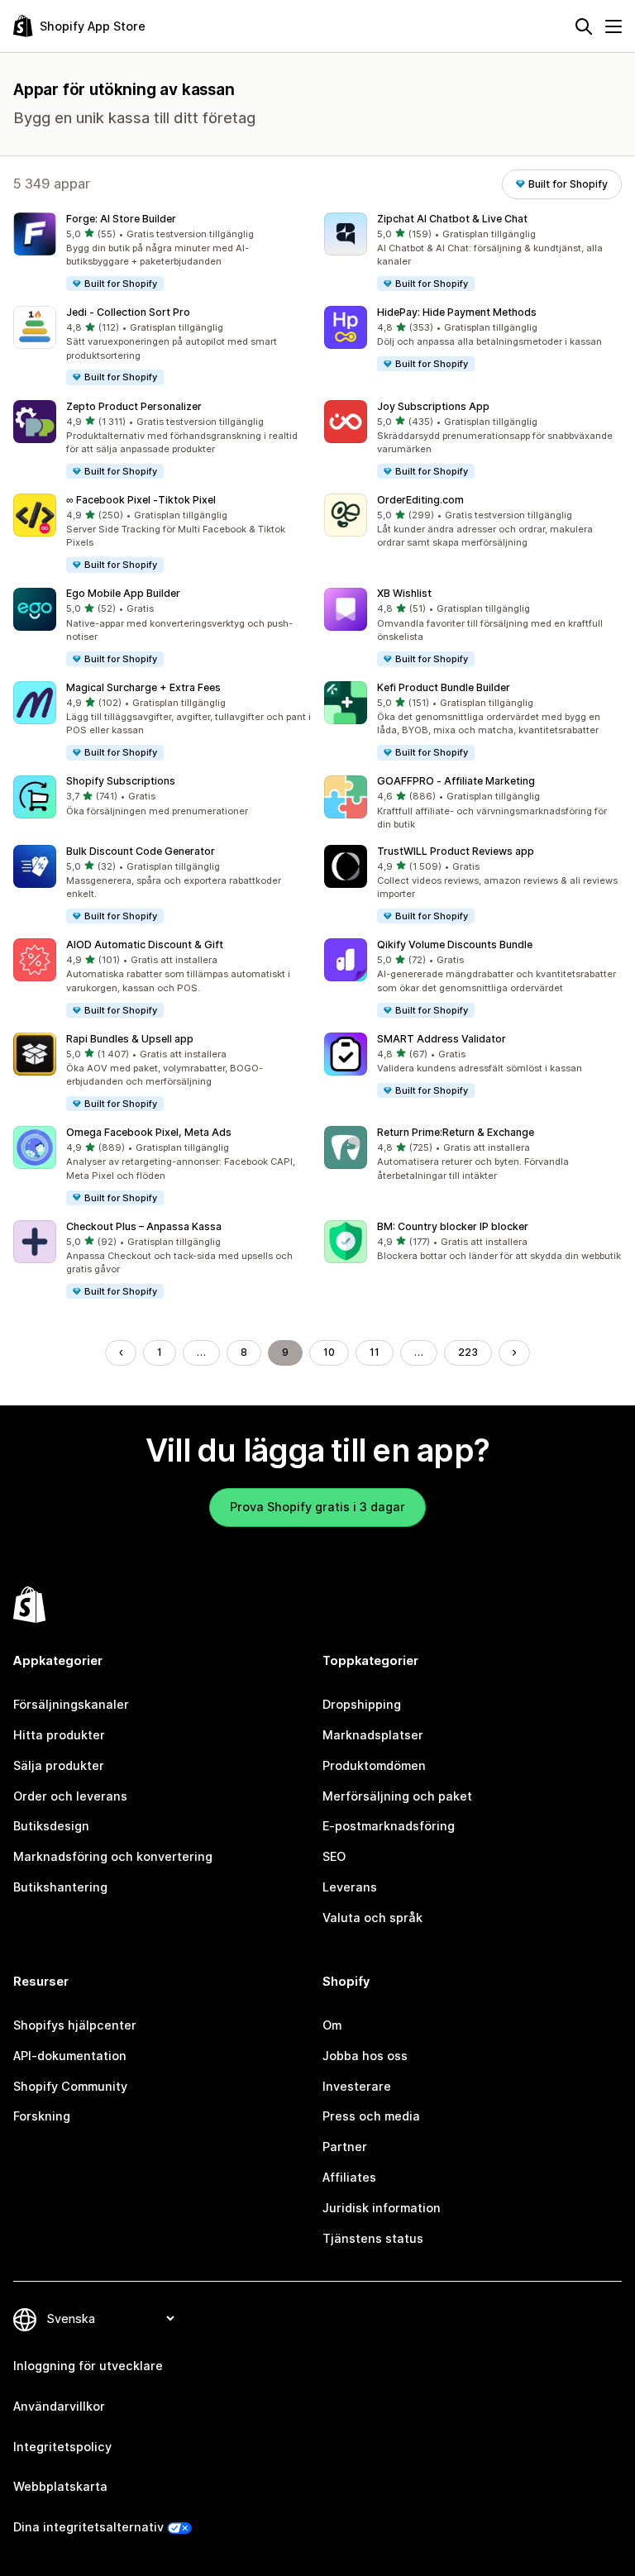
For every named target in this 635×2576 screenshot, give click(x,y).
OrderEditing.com (420, 500)
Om (332, 2025)
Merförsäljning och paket (397, 1796)
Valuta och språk (372, 1918)
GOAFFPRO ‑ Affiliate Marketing (456, 781)
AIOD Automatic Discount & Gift (145, 945)
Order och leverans (70, 1796)
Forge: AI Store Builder (121, 219)
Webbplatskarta (60, 2486)
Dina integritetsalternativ (88, 2527)
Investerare (357, 2086)
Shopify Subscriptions (121, 781)
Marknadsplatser (373, 1735)
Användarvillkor (59, 2406)
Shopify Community (70, 2086)
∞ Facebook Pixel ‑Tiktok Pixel (141, 500)
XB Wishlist (404, 593)
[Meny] (614, 26)
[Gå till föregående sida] (121, 1352)
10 (329, 1352)
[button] (162, 253)
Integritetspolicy (62, 2447)
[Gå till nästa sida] (514, 1352)
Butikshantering (60, 1887)
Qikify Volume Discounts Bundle (455, 945)
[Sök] (584, 26)
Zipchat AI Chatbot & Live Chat (452, 219)
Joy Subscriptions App (433, 406)
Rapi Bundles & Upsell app (130, 1039)
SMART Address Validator (442, 1039)
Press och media (371, 2116)
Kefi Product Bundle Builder (444, 687)
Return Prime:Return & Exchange (456, 1132)
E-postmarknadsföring (389, 1826)
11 (375, 1352)
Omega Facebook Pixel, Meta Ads (149, 1132)
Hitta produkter (59, 1735)
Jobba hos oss (365, 2056)
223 (468, 1352)
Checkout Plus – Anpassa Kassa (144, 1226)
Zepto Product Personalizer (134, 406)
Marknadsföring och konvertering (113, 1856)
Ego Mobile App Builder (123, 593)
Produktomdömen (374, 1765)
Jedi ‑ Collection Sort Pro (128, 312)
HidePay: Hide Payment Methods (457, 312)
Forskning (42, 2116)
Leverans (350, 1887)
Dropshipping (362, 1704)
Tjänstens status (373, 2238)
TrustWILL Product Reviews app (456, 851)
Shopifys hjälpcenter (75, 2025)
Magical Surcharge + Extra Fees (143, 687)
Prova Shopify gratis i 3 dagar (317, 1507)
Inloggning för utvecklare (88, 2366)
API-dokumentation (70, 2056)
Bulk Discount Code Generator (141, 851)
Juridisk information (382, 2208)
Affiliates (349, 2177)
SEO (334, 1856)
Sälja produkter (59, 1765)
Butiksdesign (51, 1826)
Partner (345, 2147)
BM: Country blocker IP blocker (453, 1226)
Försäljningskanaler (71, 1704)
